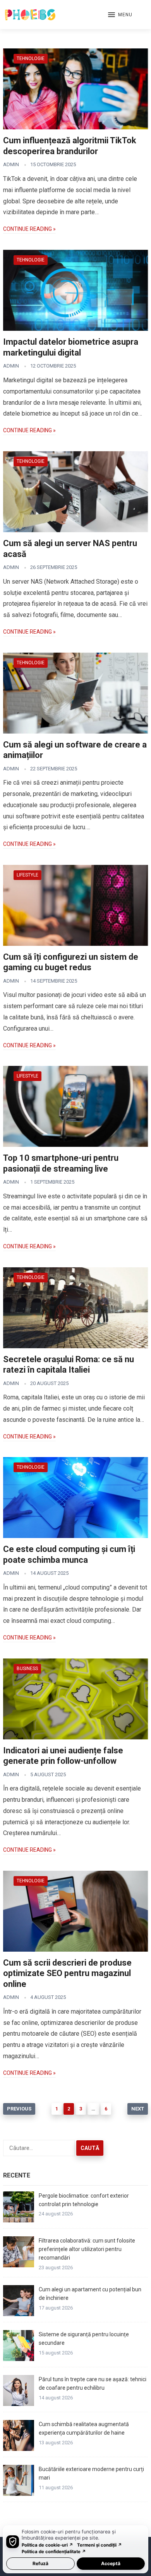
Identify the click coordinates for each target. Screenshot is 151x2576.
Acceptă (111, 2563)
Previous (19, 2109)
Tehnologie (31, 58)
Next (138, 2109)
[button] (120, 15)
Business (27, 1669)
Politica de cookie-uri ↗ (47, 2545)
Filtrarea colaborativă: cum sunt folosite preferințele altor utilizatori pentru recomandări (87, 2249)
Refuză (40, 2563)
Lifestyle (27, 875)
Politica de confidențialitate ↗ (54, 2552)
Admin (11, 164)
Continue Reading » (29, 229)
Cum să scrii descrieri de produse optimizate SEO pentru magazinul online (67, 1973)
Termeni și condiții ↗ (100, 2545)
